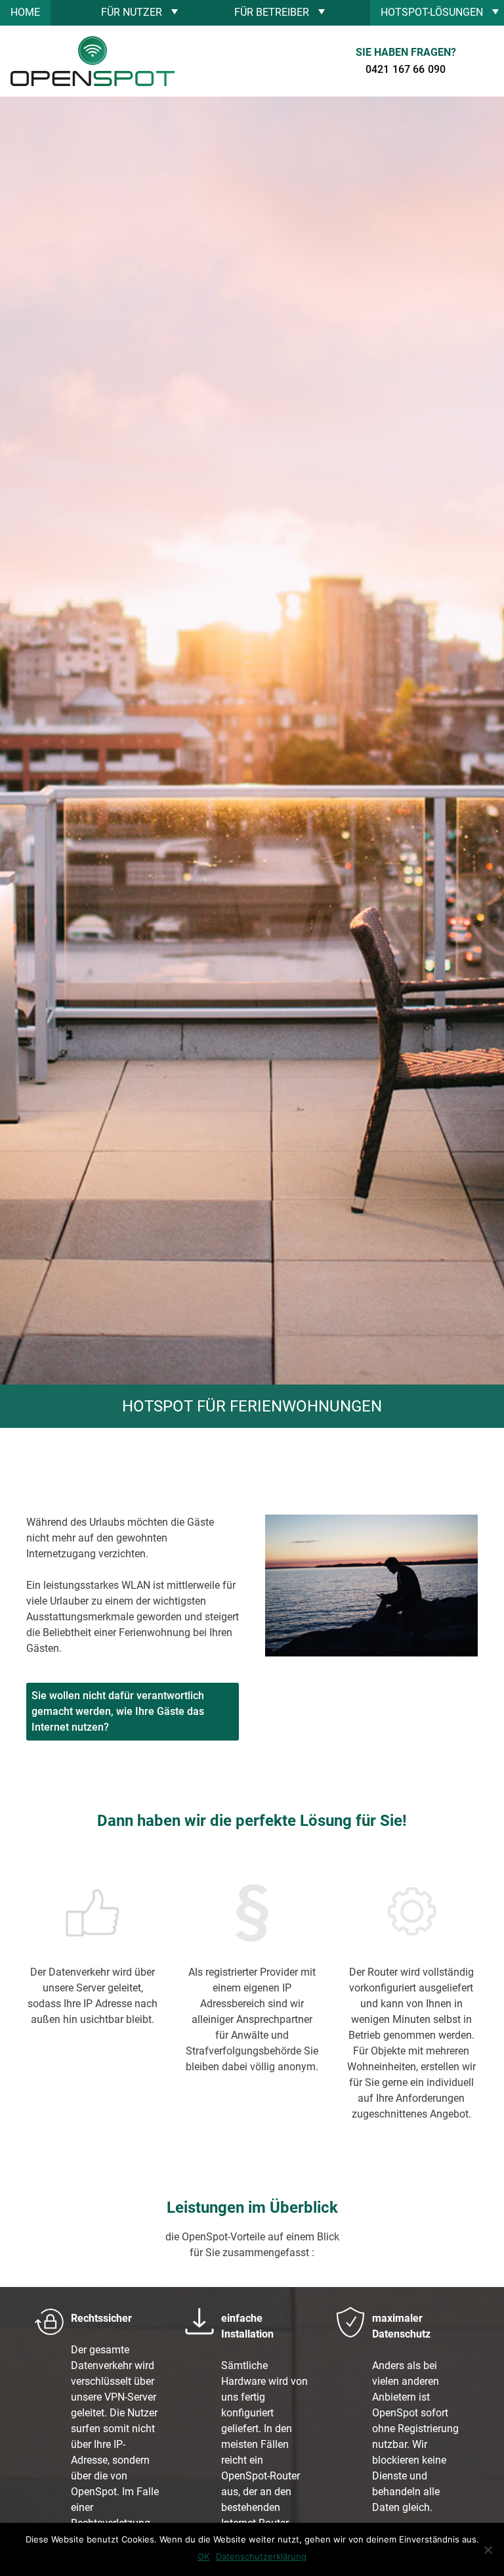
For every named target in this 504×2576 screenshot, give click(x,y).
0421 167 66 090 (406, 69)
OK (203, 2556)
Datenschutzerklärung (261, 2556)
